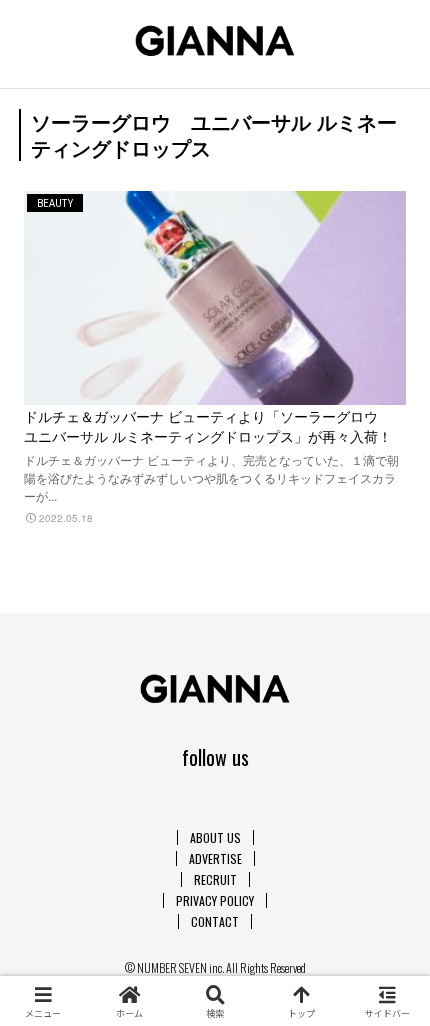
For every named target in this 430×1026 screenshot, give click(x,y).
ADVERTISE (215, 858)
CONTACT (215, 921)
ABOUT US (215, 837)
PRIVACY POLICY (215, 900)
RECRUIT (215, 879)
